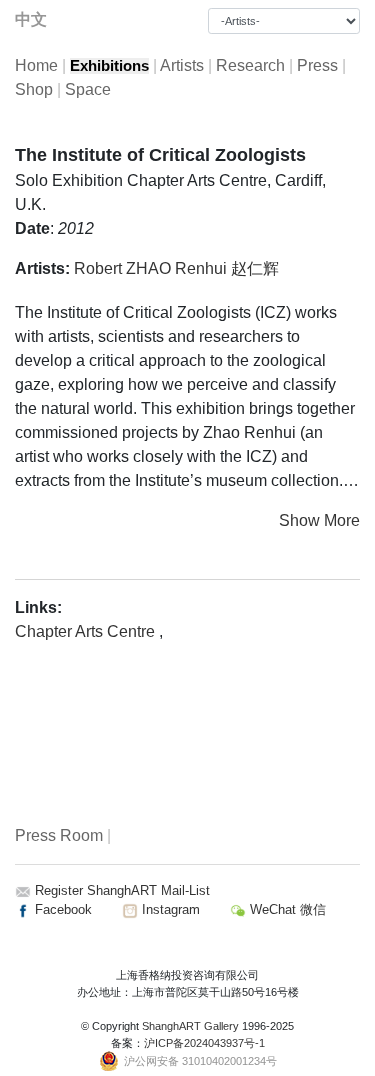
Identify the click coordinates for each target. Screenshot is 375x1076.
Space (88, 89)
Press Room (59, 835)
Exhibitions (109, 66)
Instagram (169, 909)
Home (36, 65)
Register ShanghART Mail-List (122, 890)
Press (317, 65)
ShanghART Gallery (190, 1026)
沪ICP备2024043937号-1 (204, 1043)
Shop (34, 89)
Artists (182, 65)
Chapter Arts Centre (87, 631)
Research (250, 65)
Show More (319, 520)
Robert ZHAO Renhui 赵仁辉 (176, 268)
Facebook (61, 909)
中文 (31, 19)
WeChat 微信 (286, 909)
